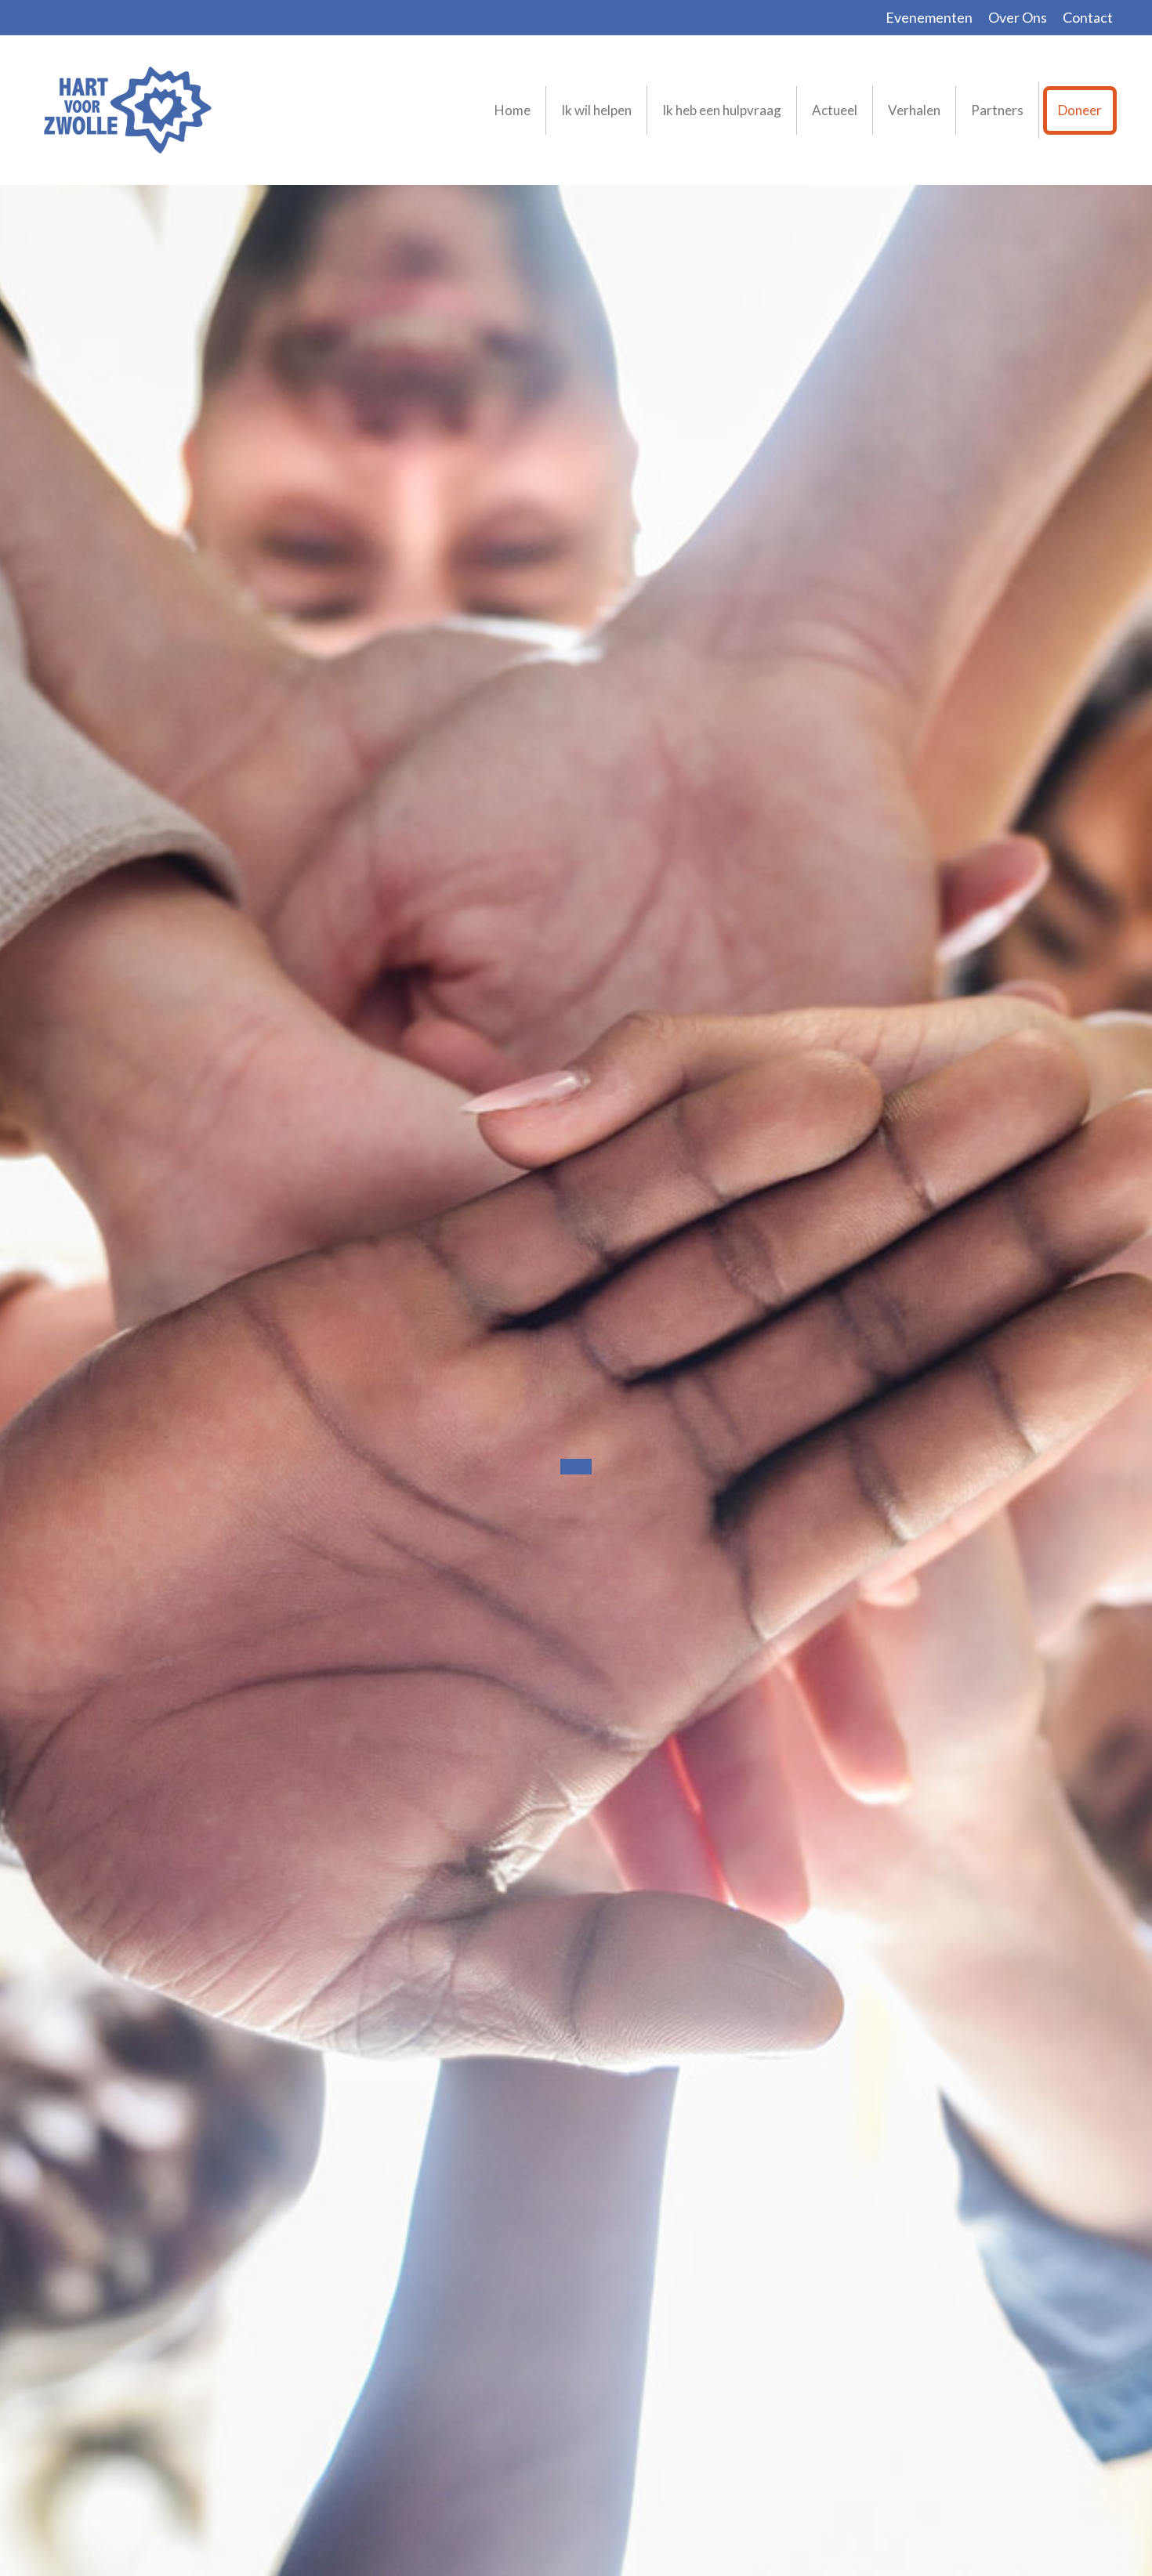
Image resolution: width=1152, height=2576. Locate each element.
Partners (997, 110)
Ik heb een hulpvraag (722, 110)
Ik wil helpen (596, 110)
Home (513, 110)
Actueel (835, 110)
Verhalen (914, 110)
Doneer (1080, 110)
